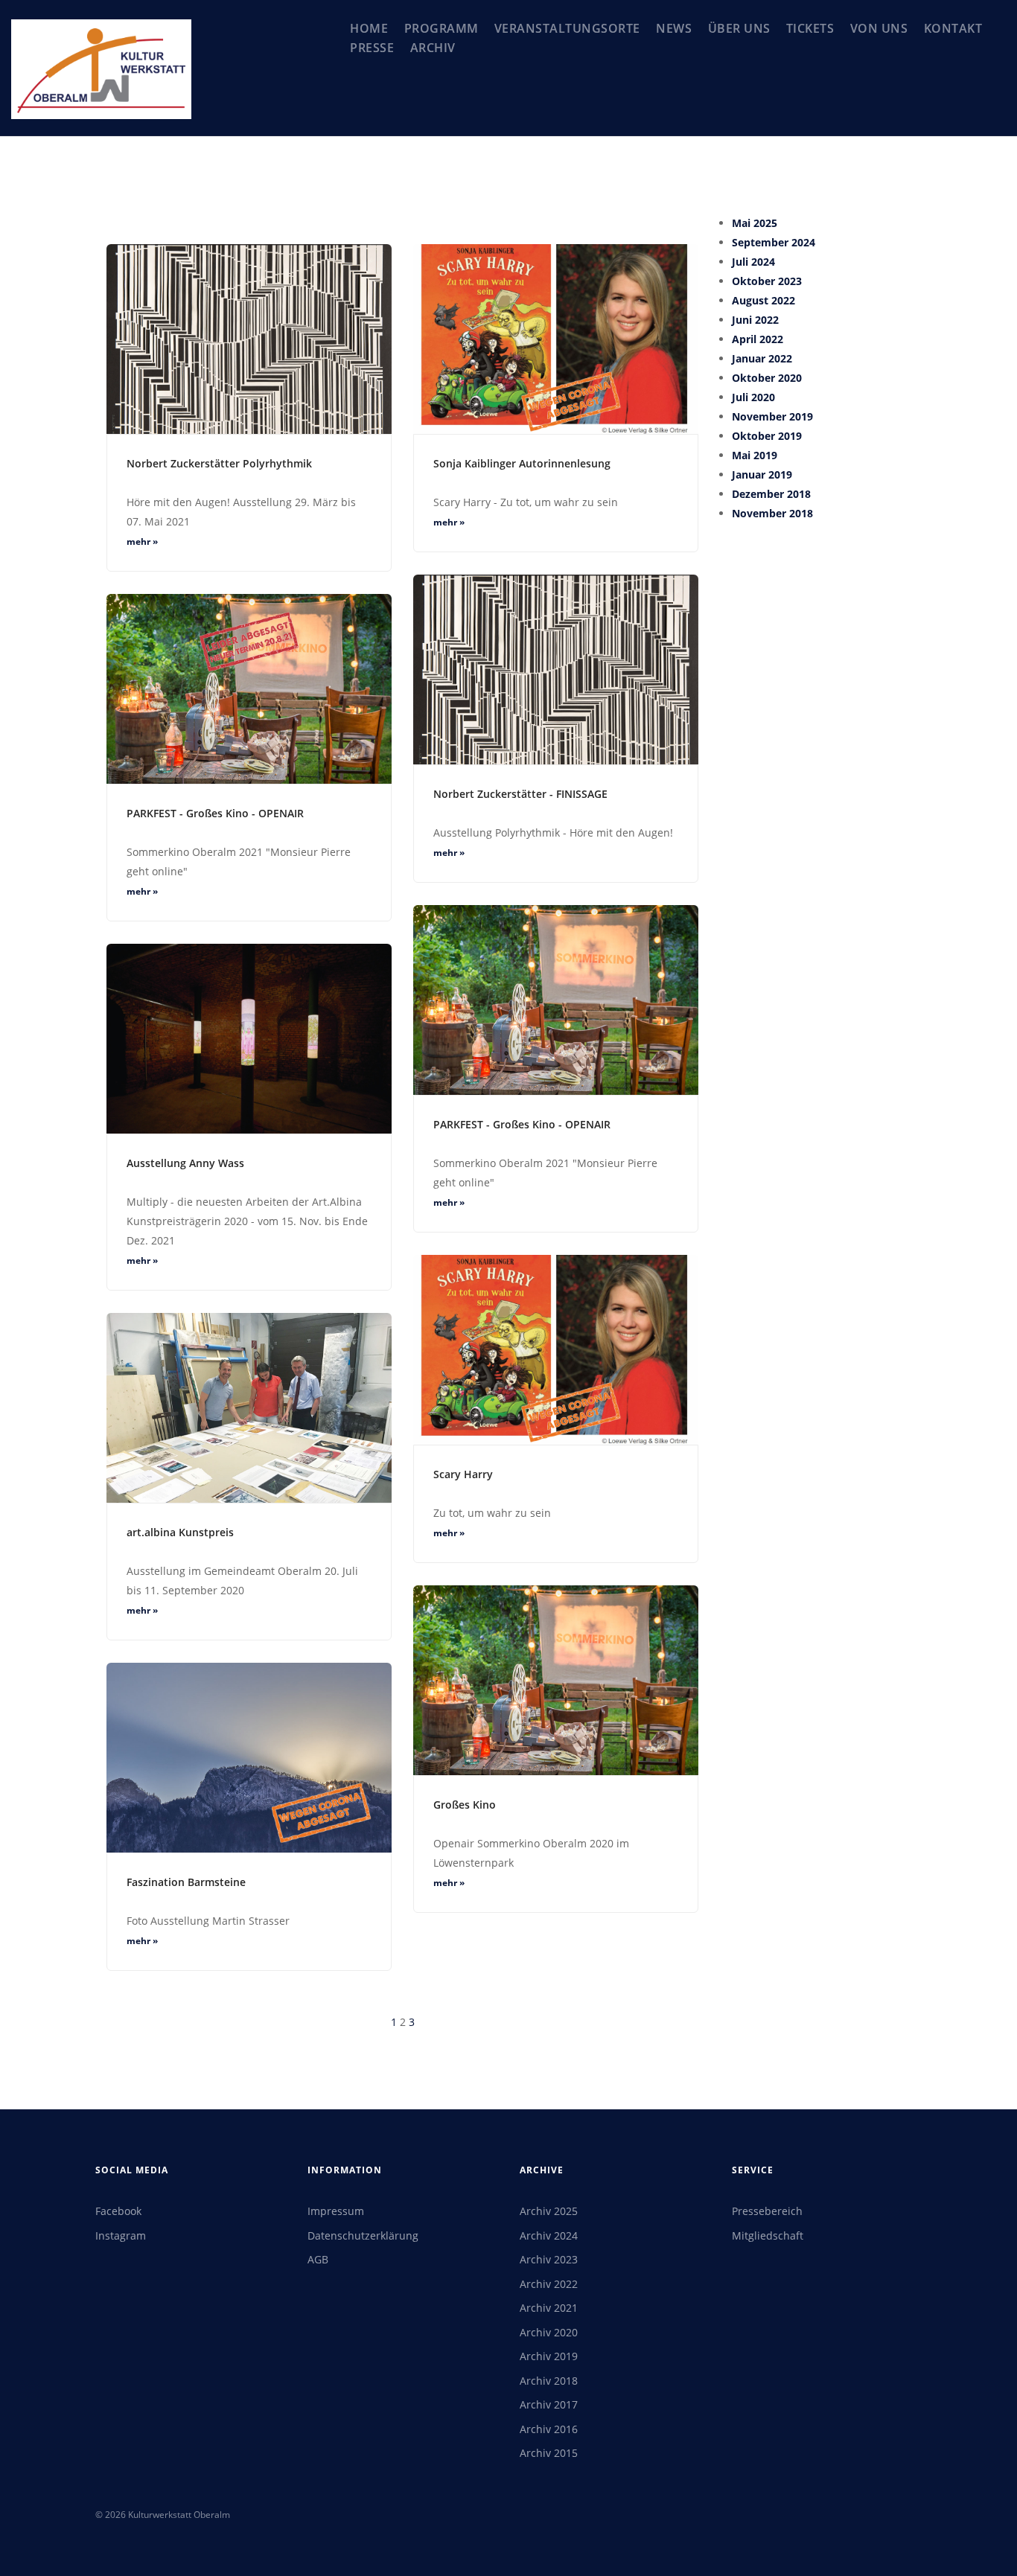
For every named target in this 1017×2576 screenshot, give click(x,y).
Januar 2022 (762, 358)
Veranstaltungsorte (567, 28)
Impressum (336, 2211)
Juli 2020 (753, 397)
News (674, 28)
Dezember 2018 (771, 494)
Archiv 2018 (549, 2381)
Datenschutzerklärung (363, 2235)
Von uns (879, 28)
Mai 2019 (755, 455)
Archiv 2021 (549, 2308)
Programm (441, 28)
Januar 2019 (762, 474)
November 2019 (772, 416)
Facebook (118, 2211)
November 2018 (772, 513)
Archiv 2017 (549, 2404)
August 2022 (763, 300)
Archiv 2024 (549, 2235)
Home (369, 28)
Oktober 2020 (767, 378)
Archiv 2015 (549, 2453)
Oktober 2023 (767, 281)
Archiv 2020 (549, 2332)
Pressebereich (767, 2211)
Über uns (739, 28)
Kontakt (953, 28)
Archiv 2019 (549, 2356)
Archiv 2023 (549, 2259)
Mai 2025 (755, 223)
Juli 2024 (753, 262)
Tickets (810, 28)
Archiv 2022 (549, 2284)
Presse (372, 48)
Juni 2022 (755, 320)
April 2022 (758, 339)
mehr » (142, 541)
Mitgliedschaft (768, 2235)
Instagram (121, 2235)
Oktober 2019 (767, 436)
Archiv (433, 48)
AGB (318, 2259)
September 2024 (774, 242)
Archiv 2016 (549, 2429)
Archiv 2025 (549, 2211)
